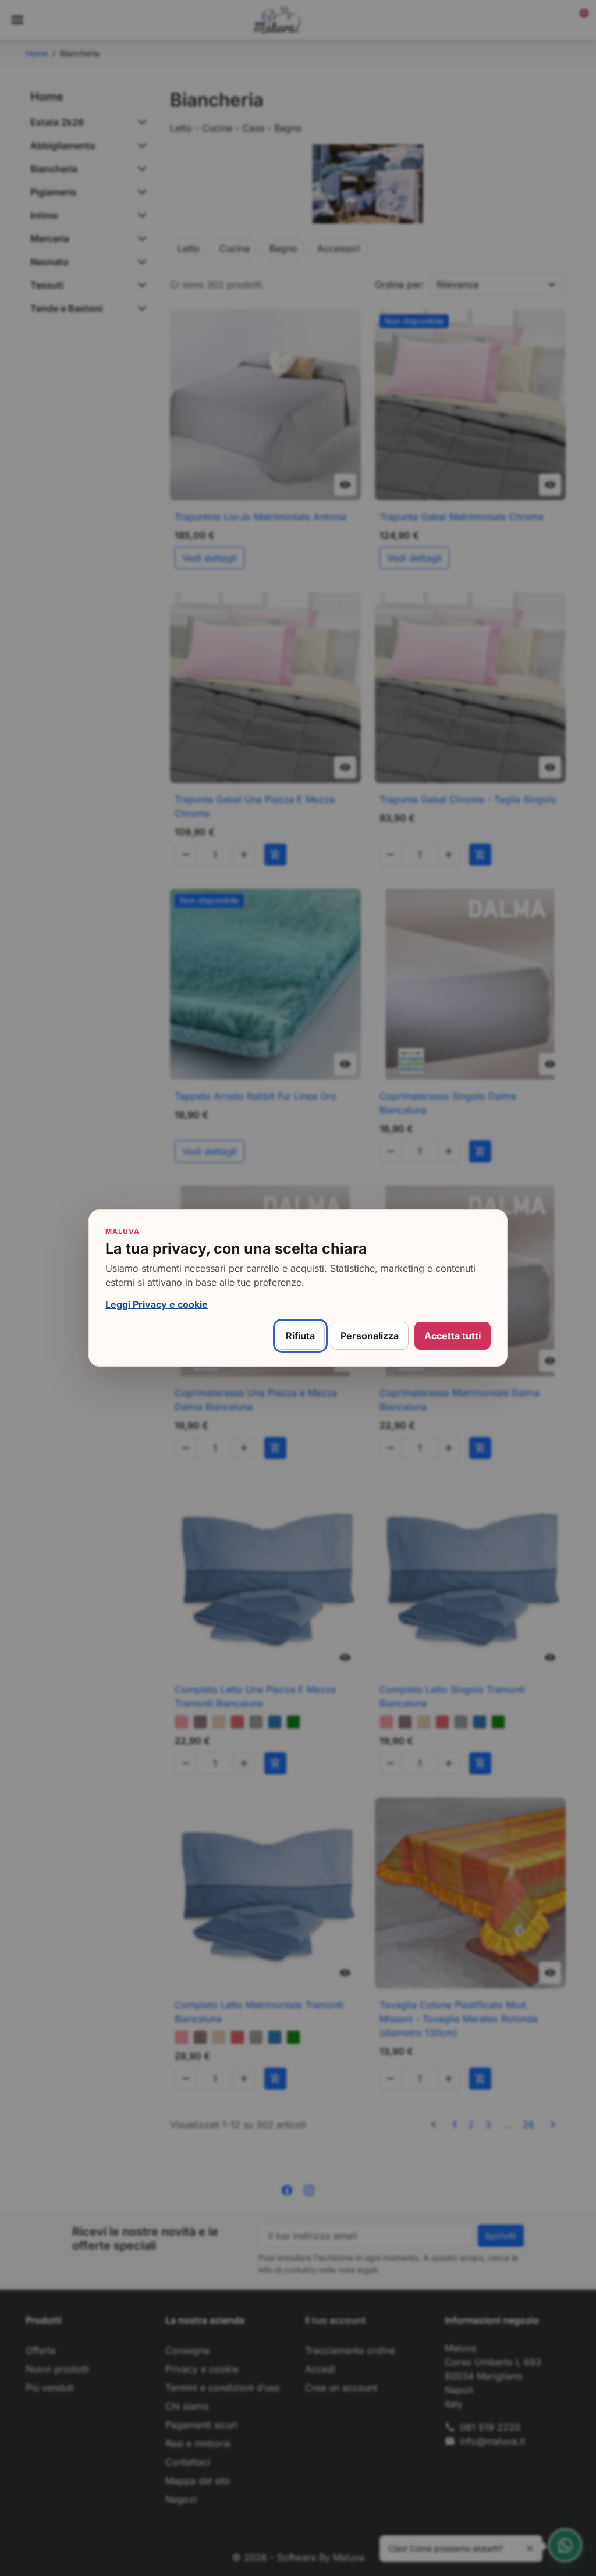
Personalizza (370, 1336)
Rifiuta (300, 1336)
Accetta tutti (453, 1336)
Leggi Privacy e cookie (157, 1304)
